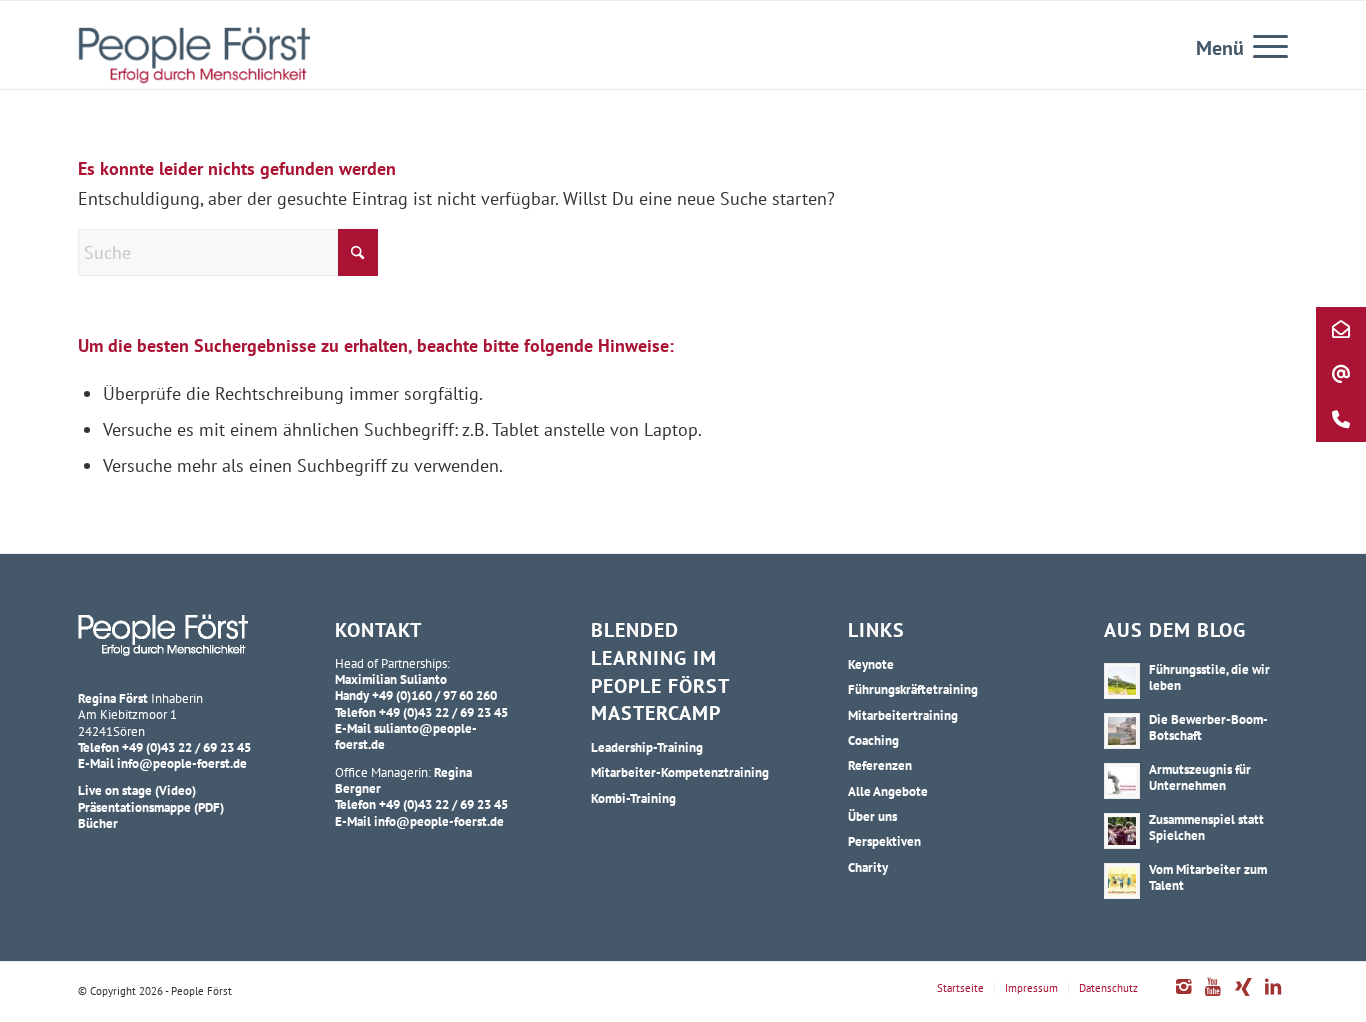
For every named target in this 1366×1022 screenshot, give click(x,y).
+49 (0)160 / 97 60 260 (434, 695)
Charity (868, 867)
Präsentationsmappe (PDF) (151, 807)
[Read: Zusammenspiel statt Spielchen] (1122, 831)
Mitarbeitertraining (903, 715)
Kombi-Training (633, 798)
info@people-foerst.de (182, 763)
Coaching (873, 740)
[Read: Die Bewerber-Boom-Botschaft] (1122, 731)
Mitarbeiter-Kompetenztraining (680, 772)
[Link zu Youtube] (1213, 997)
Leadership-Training (647, 747)
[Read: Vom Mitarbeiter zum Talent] (1122, 881)
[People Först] (194, 55)
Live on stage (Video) (137, 790)
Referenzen (880, 765)
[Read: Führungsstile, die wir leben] (1122, 681)
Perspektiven (884, 841)
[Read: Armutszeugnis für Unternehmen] (1122, 781)
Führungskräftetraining (913, 689)
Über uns (872, 816)
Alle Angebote (888, 791)
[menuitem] (1264, 45)
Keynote (871, 664)
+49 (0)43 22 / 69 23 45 (186, 747)
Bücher (98, 823)
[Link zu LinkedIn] (1273, 997)
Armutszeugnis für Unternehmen (1200, 777)
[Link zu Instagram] (1183, 997)
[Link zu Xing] (1243, 997)
